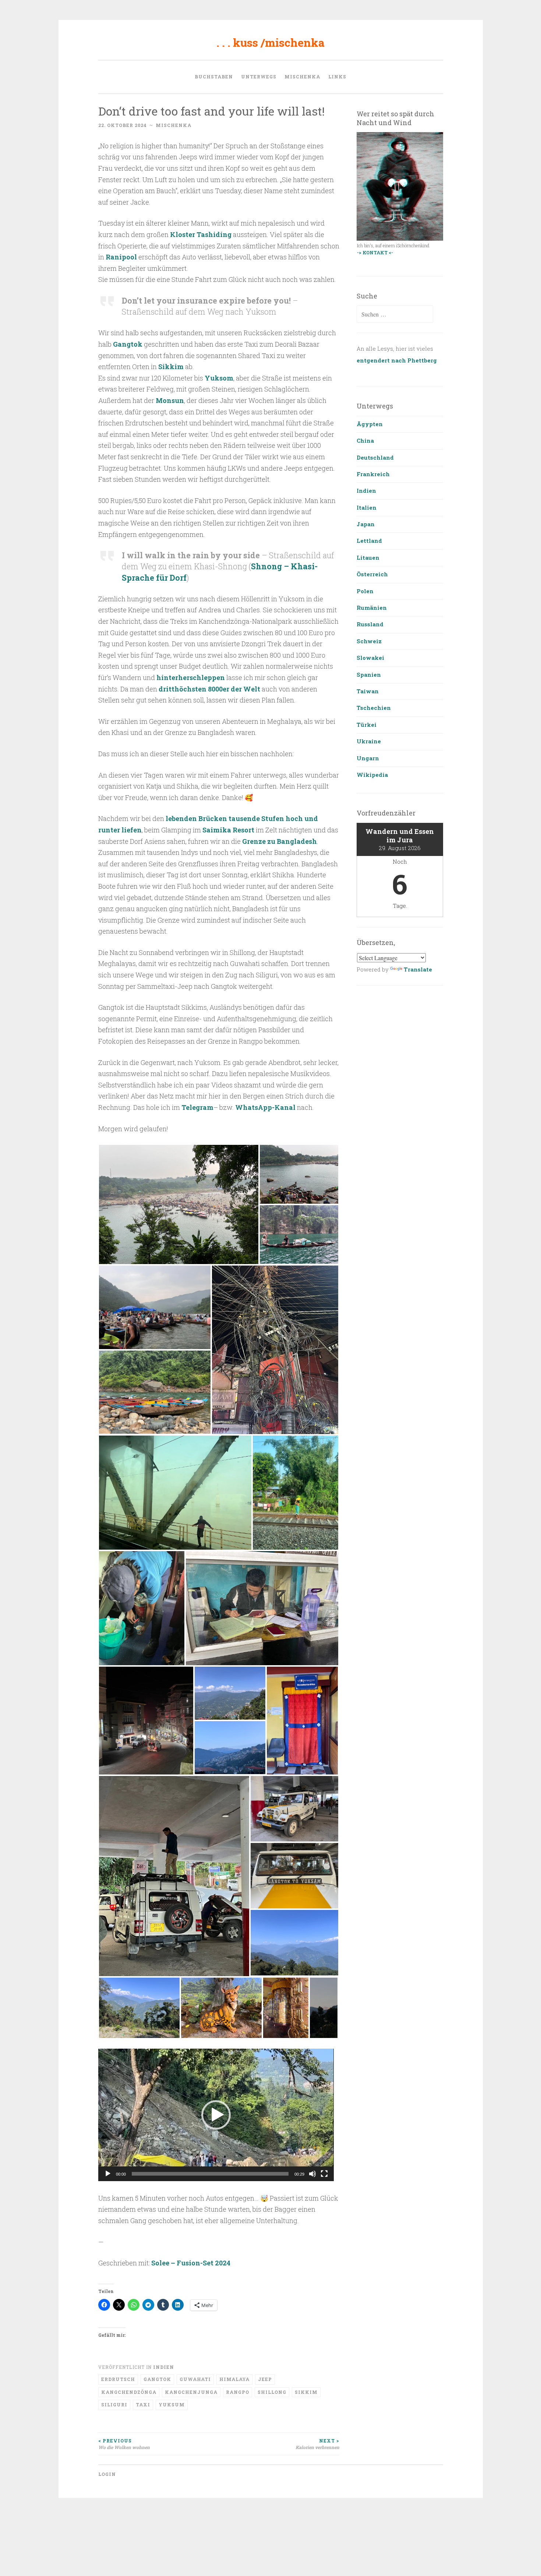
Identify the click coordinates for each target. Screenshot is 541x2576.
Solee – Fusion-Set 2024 (191, 2263)
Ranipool (121, 257)
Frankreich (373, 474)
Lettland (369, 541)
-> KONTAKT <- (375, 252)
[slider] (210, 2174)
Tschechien (374, 708)
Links (337, 77)
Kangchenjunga (191, 2392)
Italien (367, 507)
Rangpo (238, 2392)
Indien (164, 2367)
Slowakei (370, 658)
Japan (366, 524)
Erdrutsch (118, 2379)
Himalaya (234, 2379)
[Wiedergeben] (108, 2174)
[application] (216, 2115)
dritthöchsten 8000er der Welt (209, 689)
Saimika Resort (228, 830)
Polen (365, 591)
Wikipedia (372, 775)
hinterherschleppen (191, 677)
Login (107, 2474)
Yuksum (172, 2405)
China (365, 440)
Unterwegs (259, 77)
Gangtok (128, 344)
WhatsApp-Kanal (265, 1107)
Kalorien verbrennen (317, 2444)
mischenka (302, 77)
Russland (370, 624)
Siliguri (114, 2405)
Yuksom (219, 378)
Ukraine (369, 741)
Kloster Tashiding (201, 234)
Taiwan (368, 691)
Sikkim (171, 367)
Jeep (265, 2379)
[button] (179, 1204)
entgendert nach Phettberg (397, 360)
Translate (418, 969)
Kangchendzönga (129, 2392)
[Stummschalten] (312, 2174)
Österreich (372, 574)
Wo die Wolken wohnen (124, 2444)
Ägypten (370, 424)
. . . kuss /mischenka (270, 43)
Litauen (368, 558)
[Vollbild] (324, 2174)
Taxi (143, 2405)
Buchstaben (214, 77)
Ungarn (368, 758)
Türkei (367, 725)
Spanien (369, 675)
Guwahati (195, 2379)
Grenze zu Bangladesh (280, 841)
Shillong (272, 2392)
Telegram (197, 1107)
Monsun (170, 400)
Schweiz (369, 641)
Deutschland (375, 457)
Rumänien (372, 608)
